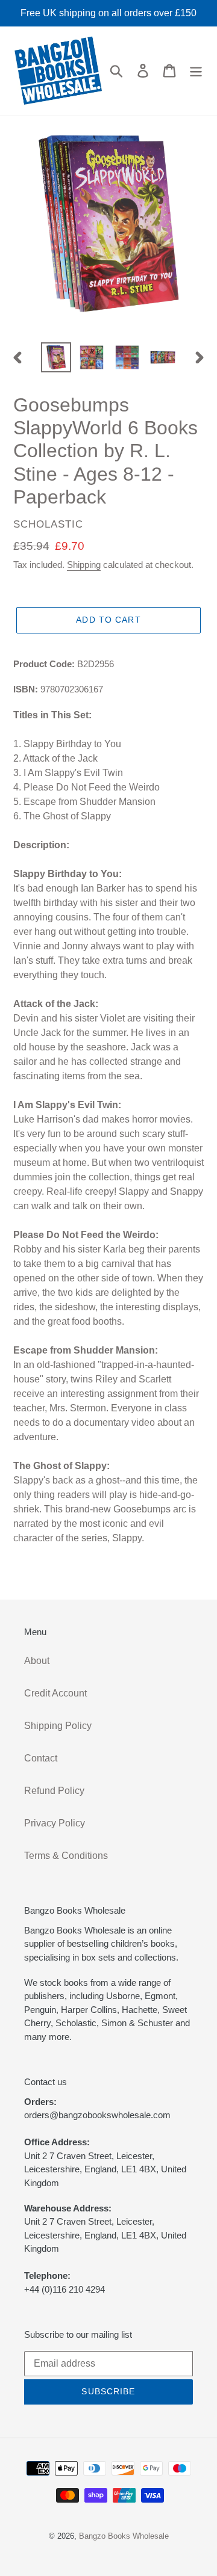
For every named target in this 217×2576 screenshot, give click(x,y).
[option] (56, 357)
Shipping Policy (58, 1726)
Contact (41, 1758)
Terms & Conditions (66, 1856)
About (37, 1661)
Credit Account (55, 1693)
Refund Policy (54, 1791)
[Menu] (196, 70)
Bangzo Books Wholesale (124, 2536)
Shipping (84, 565)
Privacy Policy (55, 1823)
